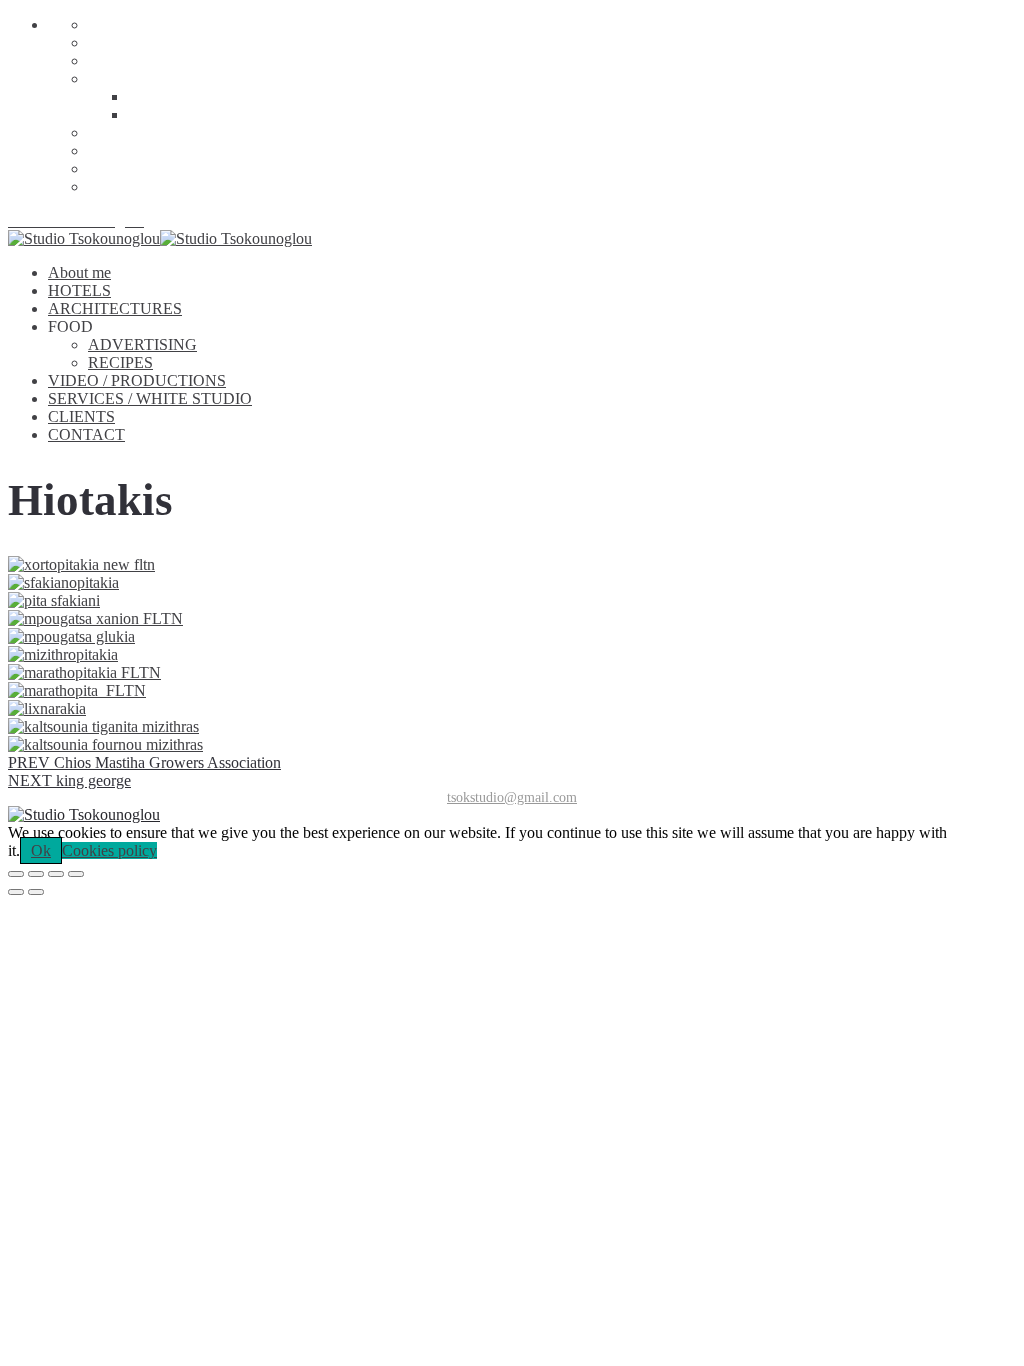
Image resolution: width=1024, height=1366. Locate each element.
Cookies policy (109, 850)
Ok (41, 850)
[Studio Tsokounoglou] (512, 815)
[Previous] (16, 892)
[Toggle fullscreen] (56, 874)
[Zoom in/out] (76, 874)
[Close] (16, 874)
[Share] (36, 874)
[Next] (36, 892)
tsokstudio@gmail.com (512, 797)
